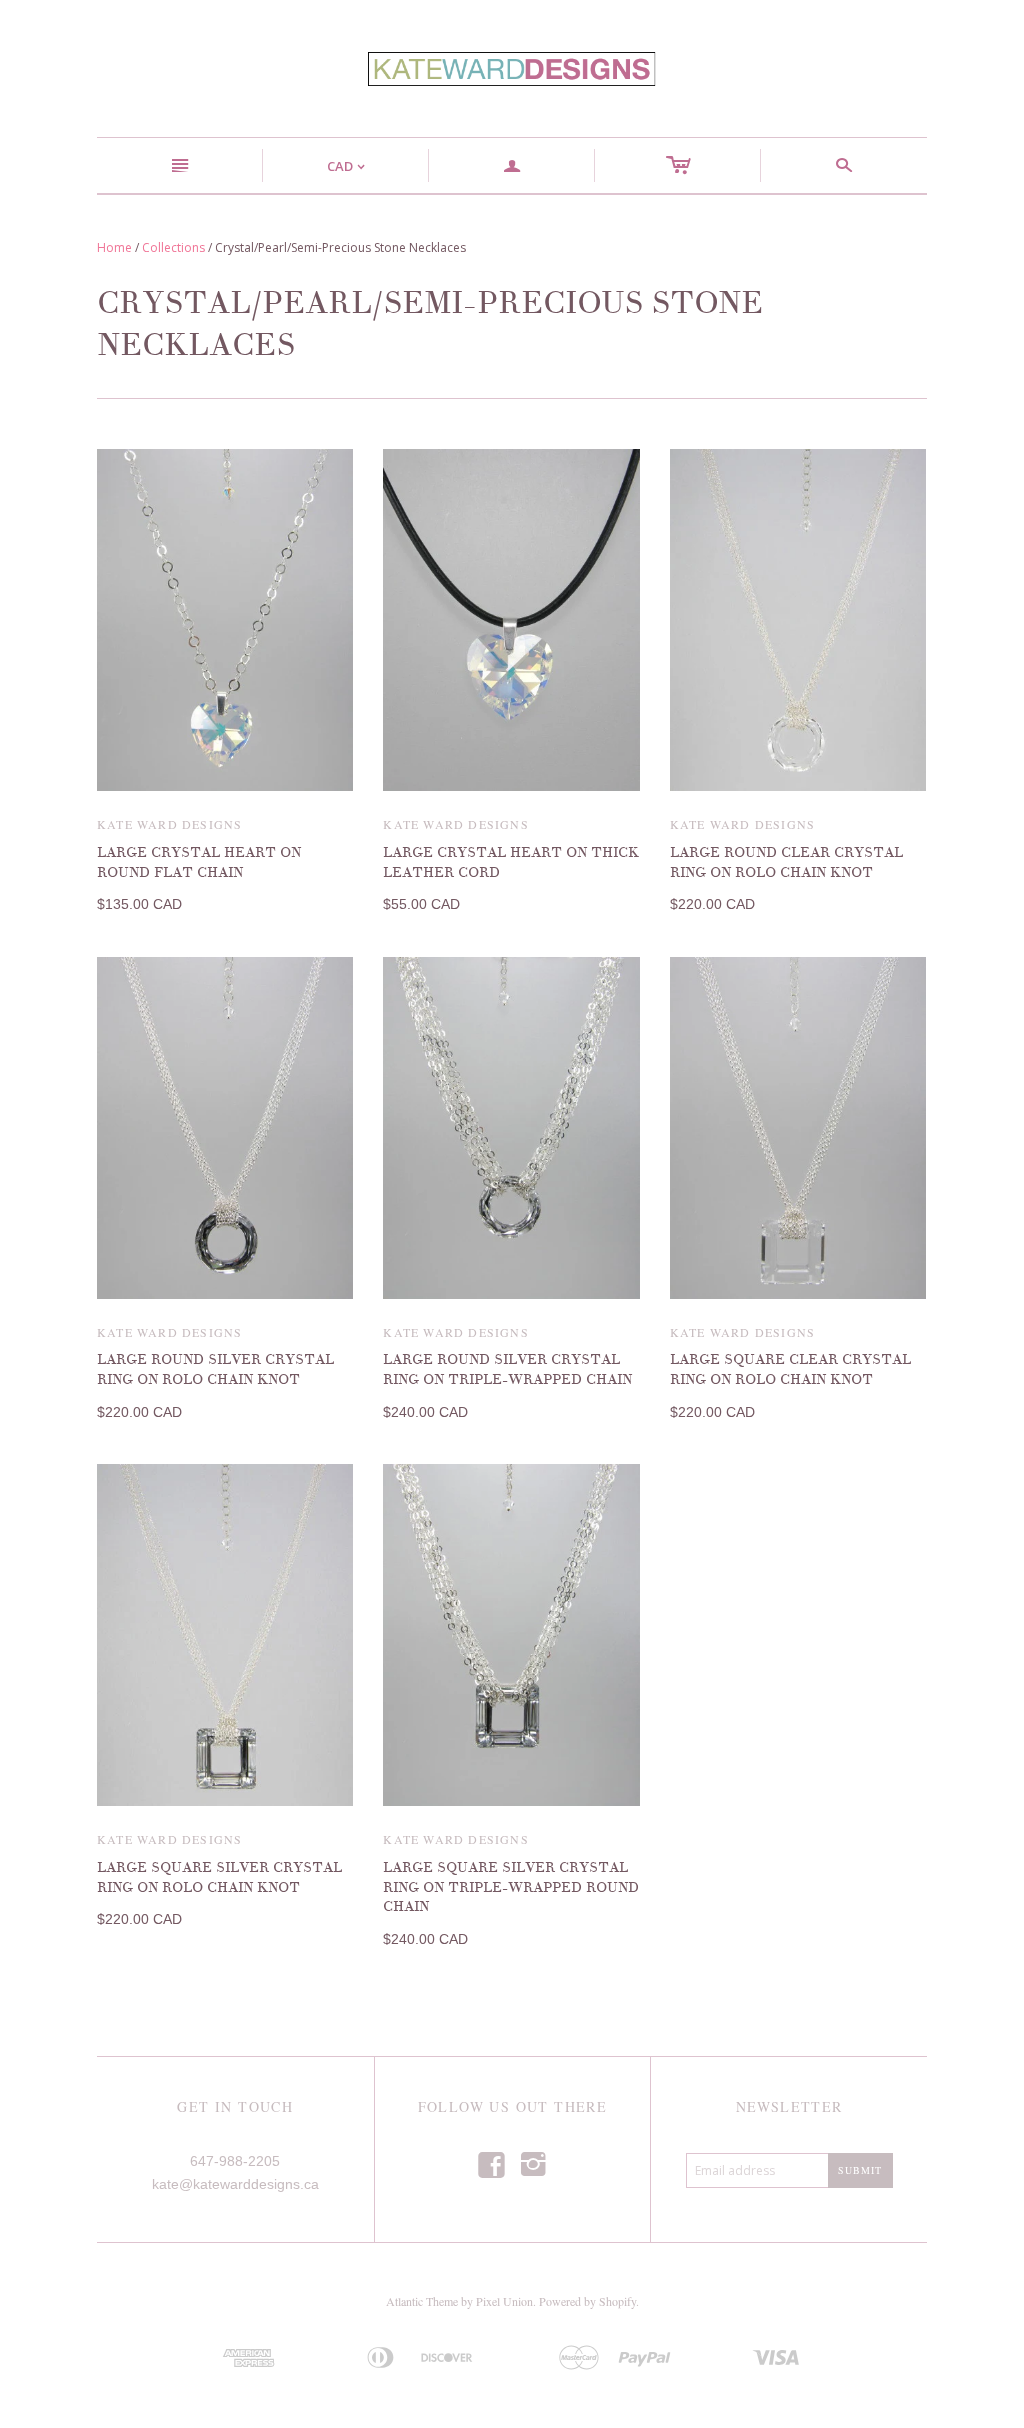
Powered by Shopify (587, 2301)
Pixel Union (504, 2301)
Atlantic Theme (422, 2301)
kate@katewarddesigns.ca (235, 2184)
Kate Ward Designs (169, 824)
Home (114, 247)
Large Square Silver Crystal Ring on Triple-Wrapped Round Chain (511, 1887)
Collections (173, 247)
